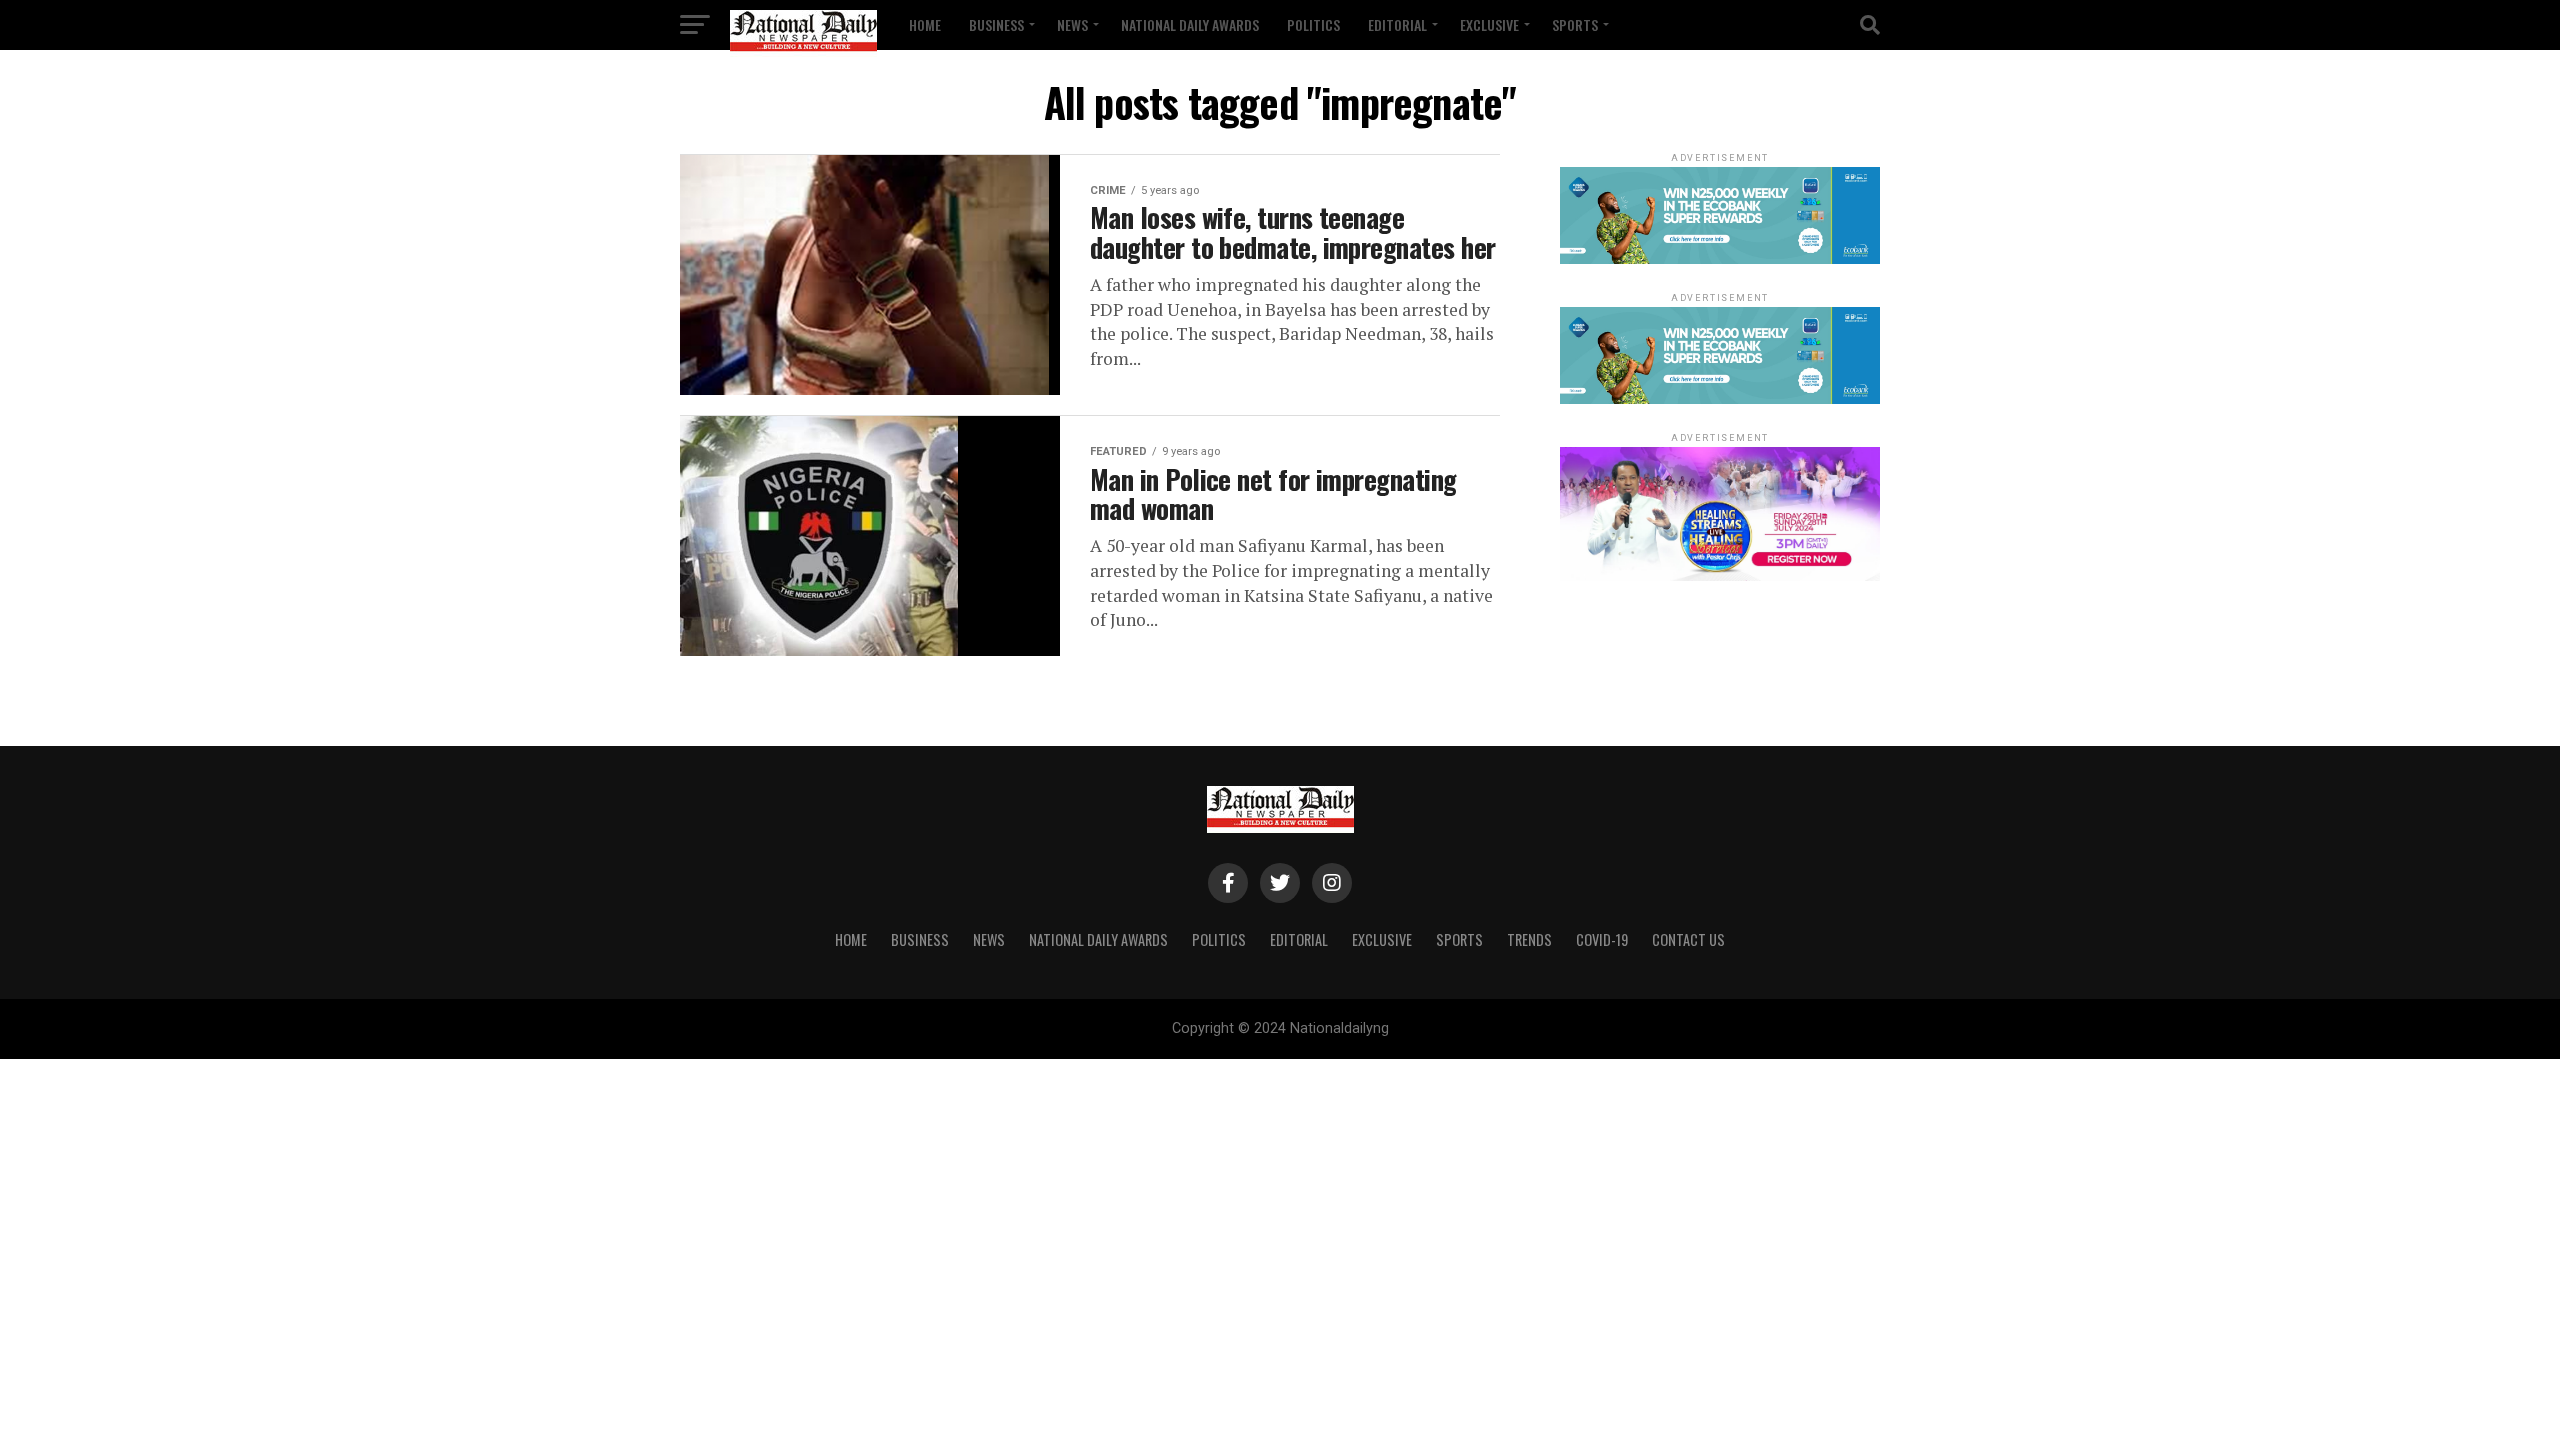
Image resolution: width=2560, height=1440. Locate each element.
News (1072, 24)
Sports (1575, 24)
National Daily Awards (1190, 24)
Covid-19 (1602, 939)
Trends (1529, 939)
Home (925, 24)
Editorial (1397, 24)
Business (996, 24)
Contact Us (1688, 939)
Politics (1313, 24)
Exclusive (1489, 24)
